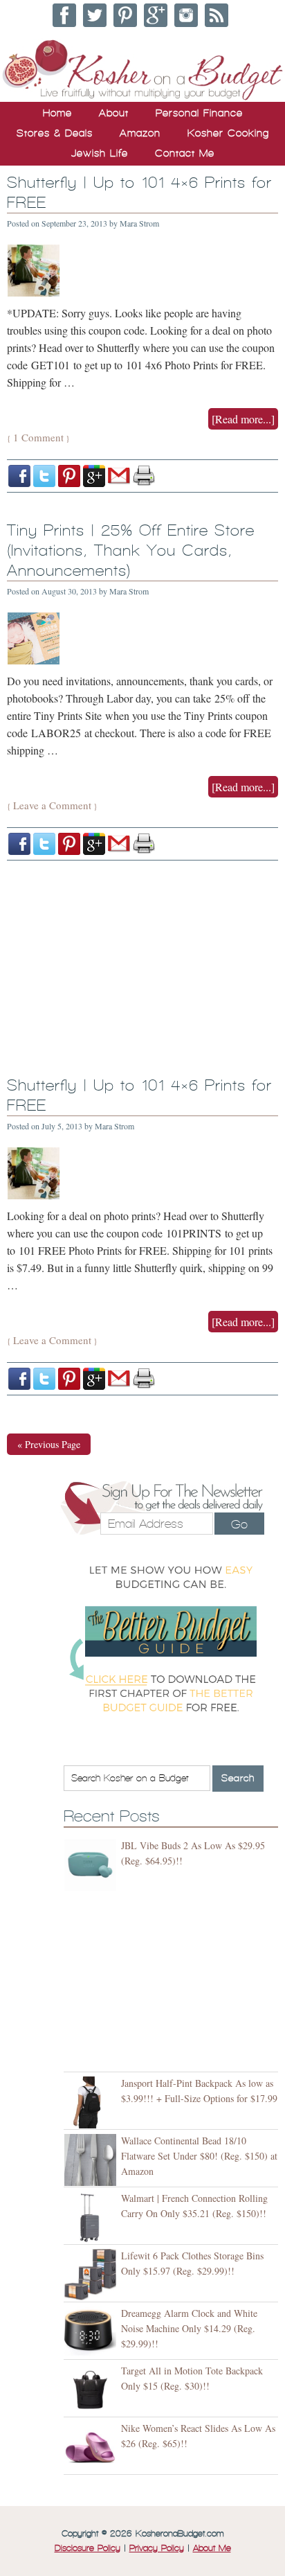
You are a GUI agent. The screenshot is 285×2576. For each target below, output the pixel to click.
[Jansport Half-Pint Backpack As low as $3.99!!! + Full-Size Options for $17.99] (92, 2102)
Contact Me (185, 153)
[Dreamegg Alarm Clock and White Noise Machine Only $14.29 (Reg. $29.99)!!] (92, 2332)
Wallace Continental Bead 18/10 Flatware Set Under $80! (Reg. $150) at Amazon (199, 2156)
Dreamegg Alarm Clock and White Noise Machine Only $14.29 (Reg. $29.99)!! (189, 2328)
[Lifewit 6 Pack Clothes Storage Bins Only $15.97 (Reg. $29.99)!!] (92, 2275)
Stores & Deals (55, 133)
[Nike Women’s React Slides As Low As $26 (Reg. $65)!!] (92, 2447)
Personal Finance (199, 113)
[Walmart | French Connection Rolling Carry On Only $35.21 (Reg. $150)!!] (92, 2217)
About (114, 113)
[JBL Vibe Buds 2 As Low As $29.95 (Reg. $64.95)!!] (92, 1865)
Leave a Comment (52, 805)
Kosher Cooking (228, 133)
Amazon (140, 133)
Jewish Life (100, 153)
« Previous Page (49, 1444)
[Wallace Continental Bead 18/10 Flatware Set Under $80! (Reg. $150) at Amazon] (92, 2160)
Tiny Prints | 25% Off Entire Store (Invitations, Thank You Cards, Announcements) (131, 550)
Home (57, 113)
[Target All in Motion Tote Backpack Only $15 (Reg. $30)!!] (92, 2390)
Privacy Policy (157, 2548)
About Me (212, 2548)
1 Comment (38, 437)
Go (239, 1524)
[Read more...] (243, 419)
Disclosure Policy (88, 2548)
